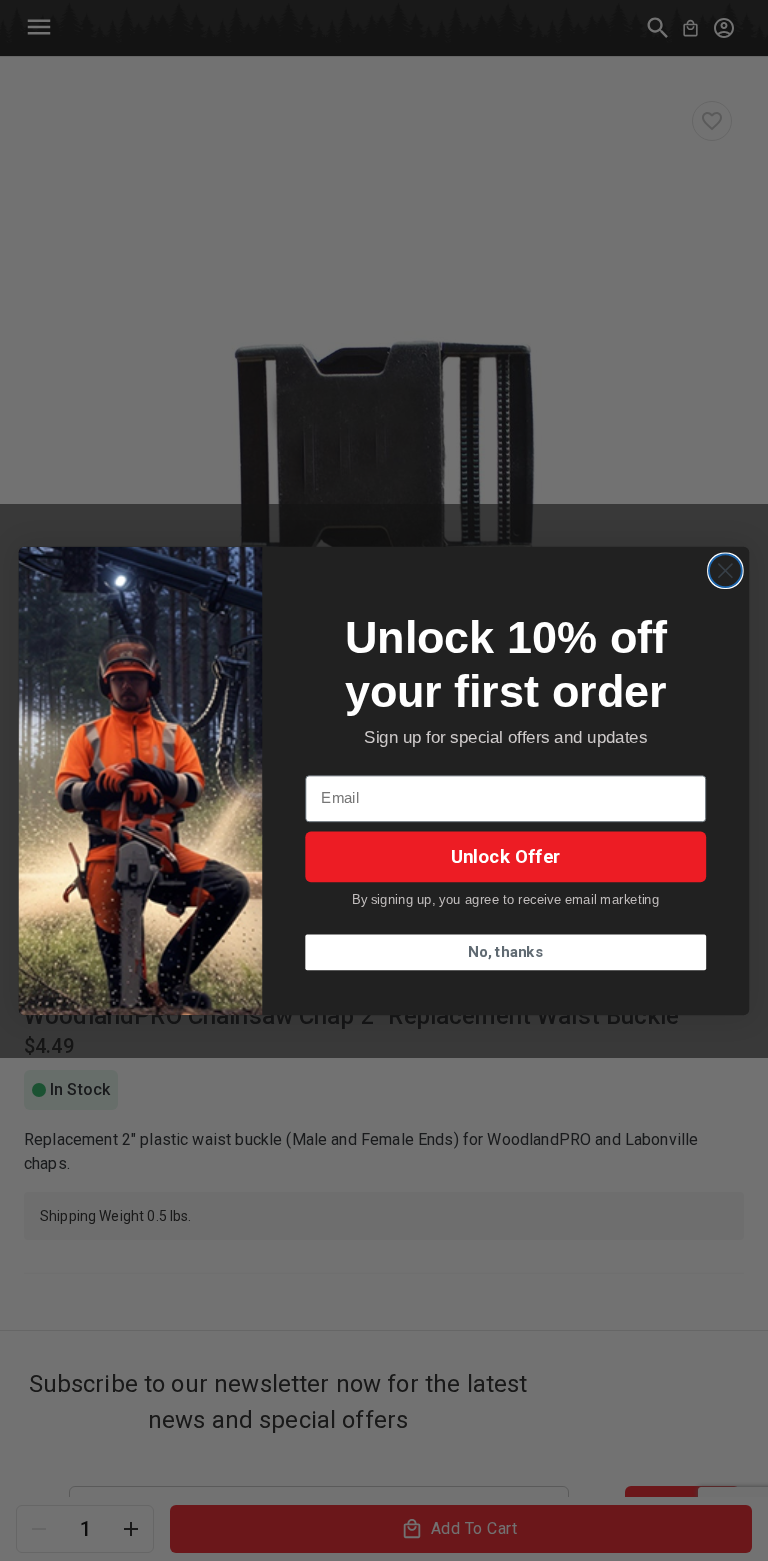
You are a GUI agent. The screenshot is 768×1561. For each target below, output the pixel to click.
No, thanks (505, 952)
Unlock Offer (506, 856)
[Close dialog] (725, 570)
